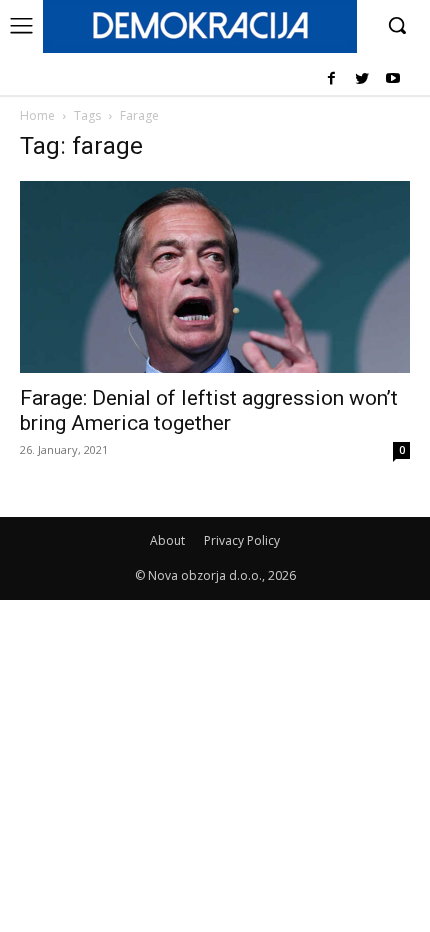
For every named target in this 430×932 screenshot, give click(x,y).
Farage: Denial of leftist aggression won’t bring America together (209, 410)
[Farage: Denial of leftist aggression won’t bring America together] (215, 277)
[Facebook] (331, 79)
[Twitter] (361, 79)
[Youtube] (392, 79)
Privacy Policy (242, 540)
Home (37, 115)
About (167, 540)
